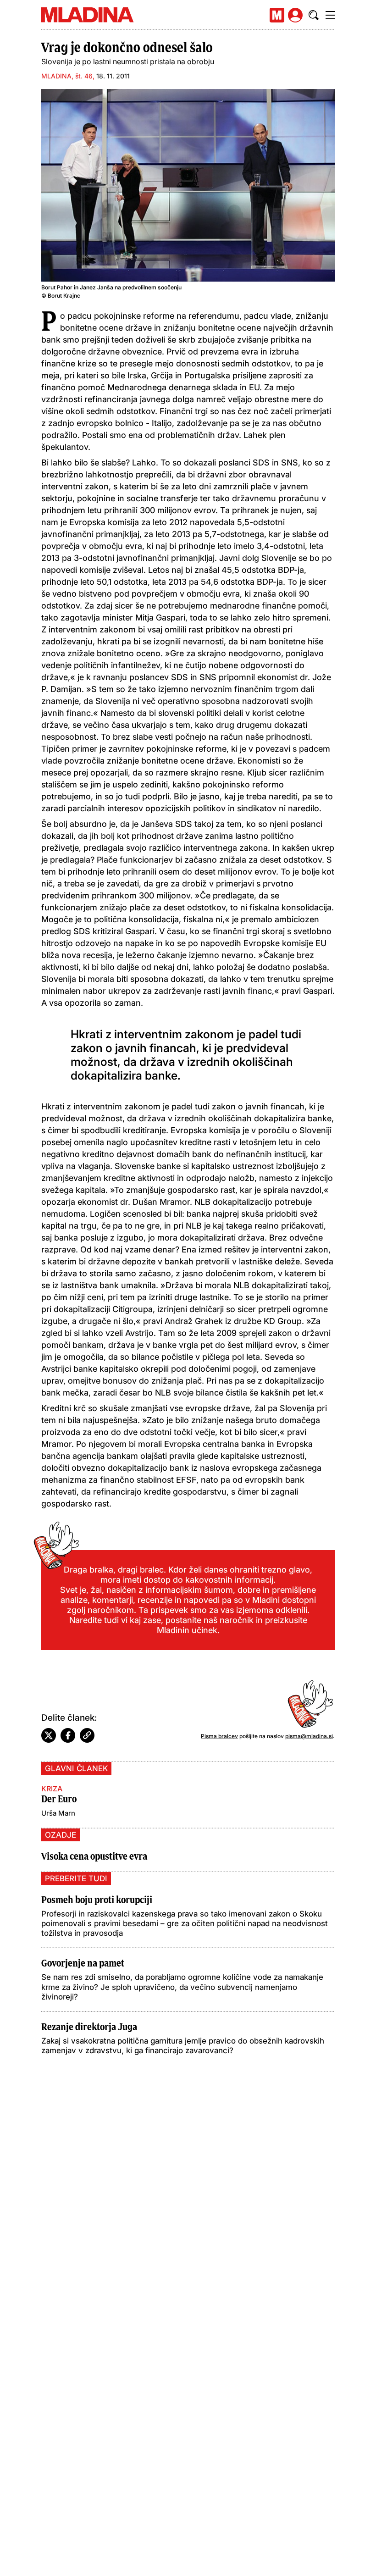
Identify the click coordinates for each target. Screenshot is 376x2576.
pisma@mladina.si (309, 1736)
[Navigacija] (330, 15)
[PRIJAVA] (295, 15)
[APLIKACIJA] (277, 15)
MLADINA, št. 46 (67, 76)
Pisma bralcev (219, 1736)
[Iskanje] (314, 15)
